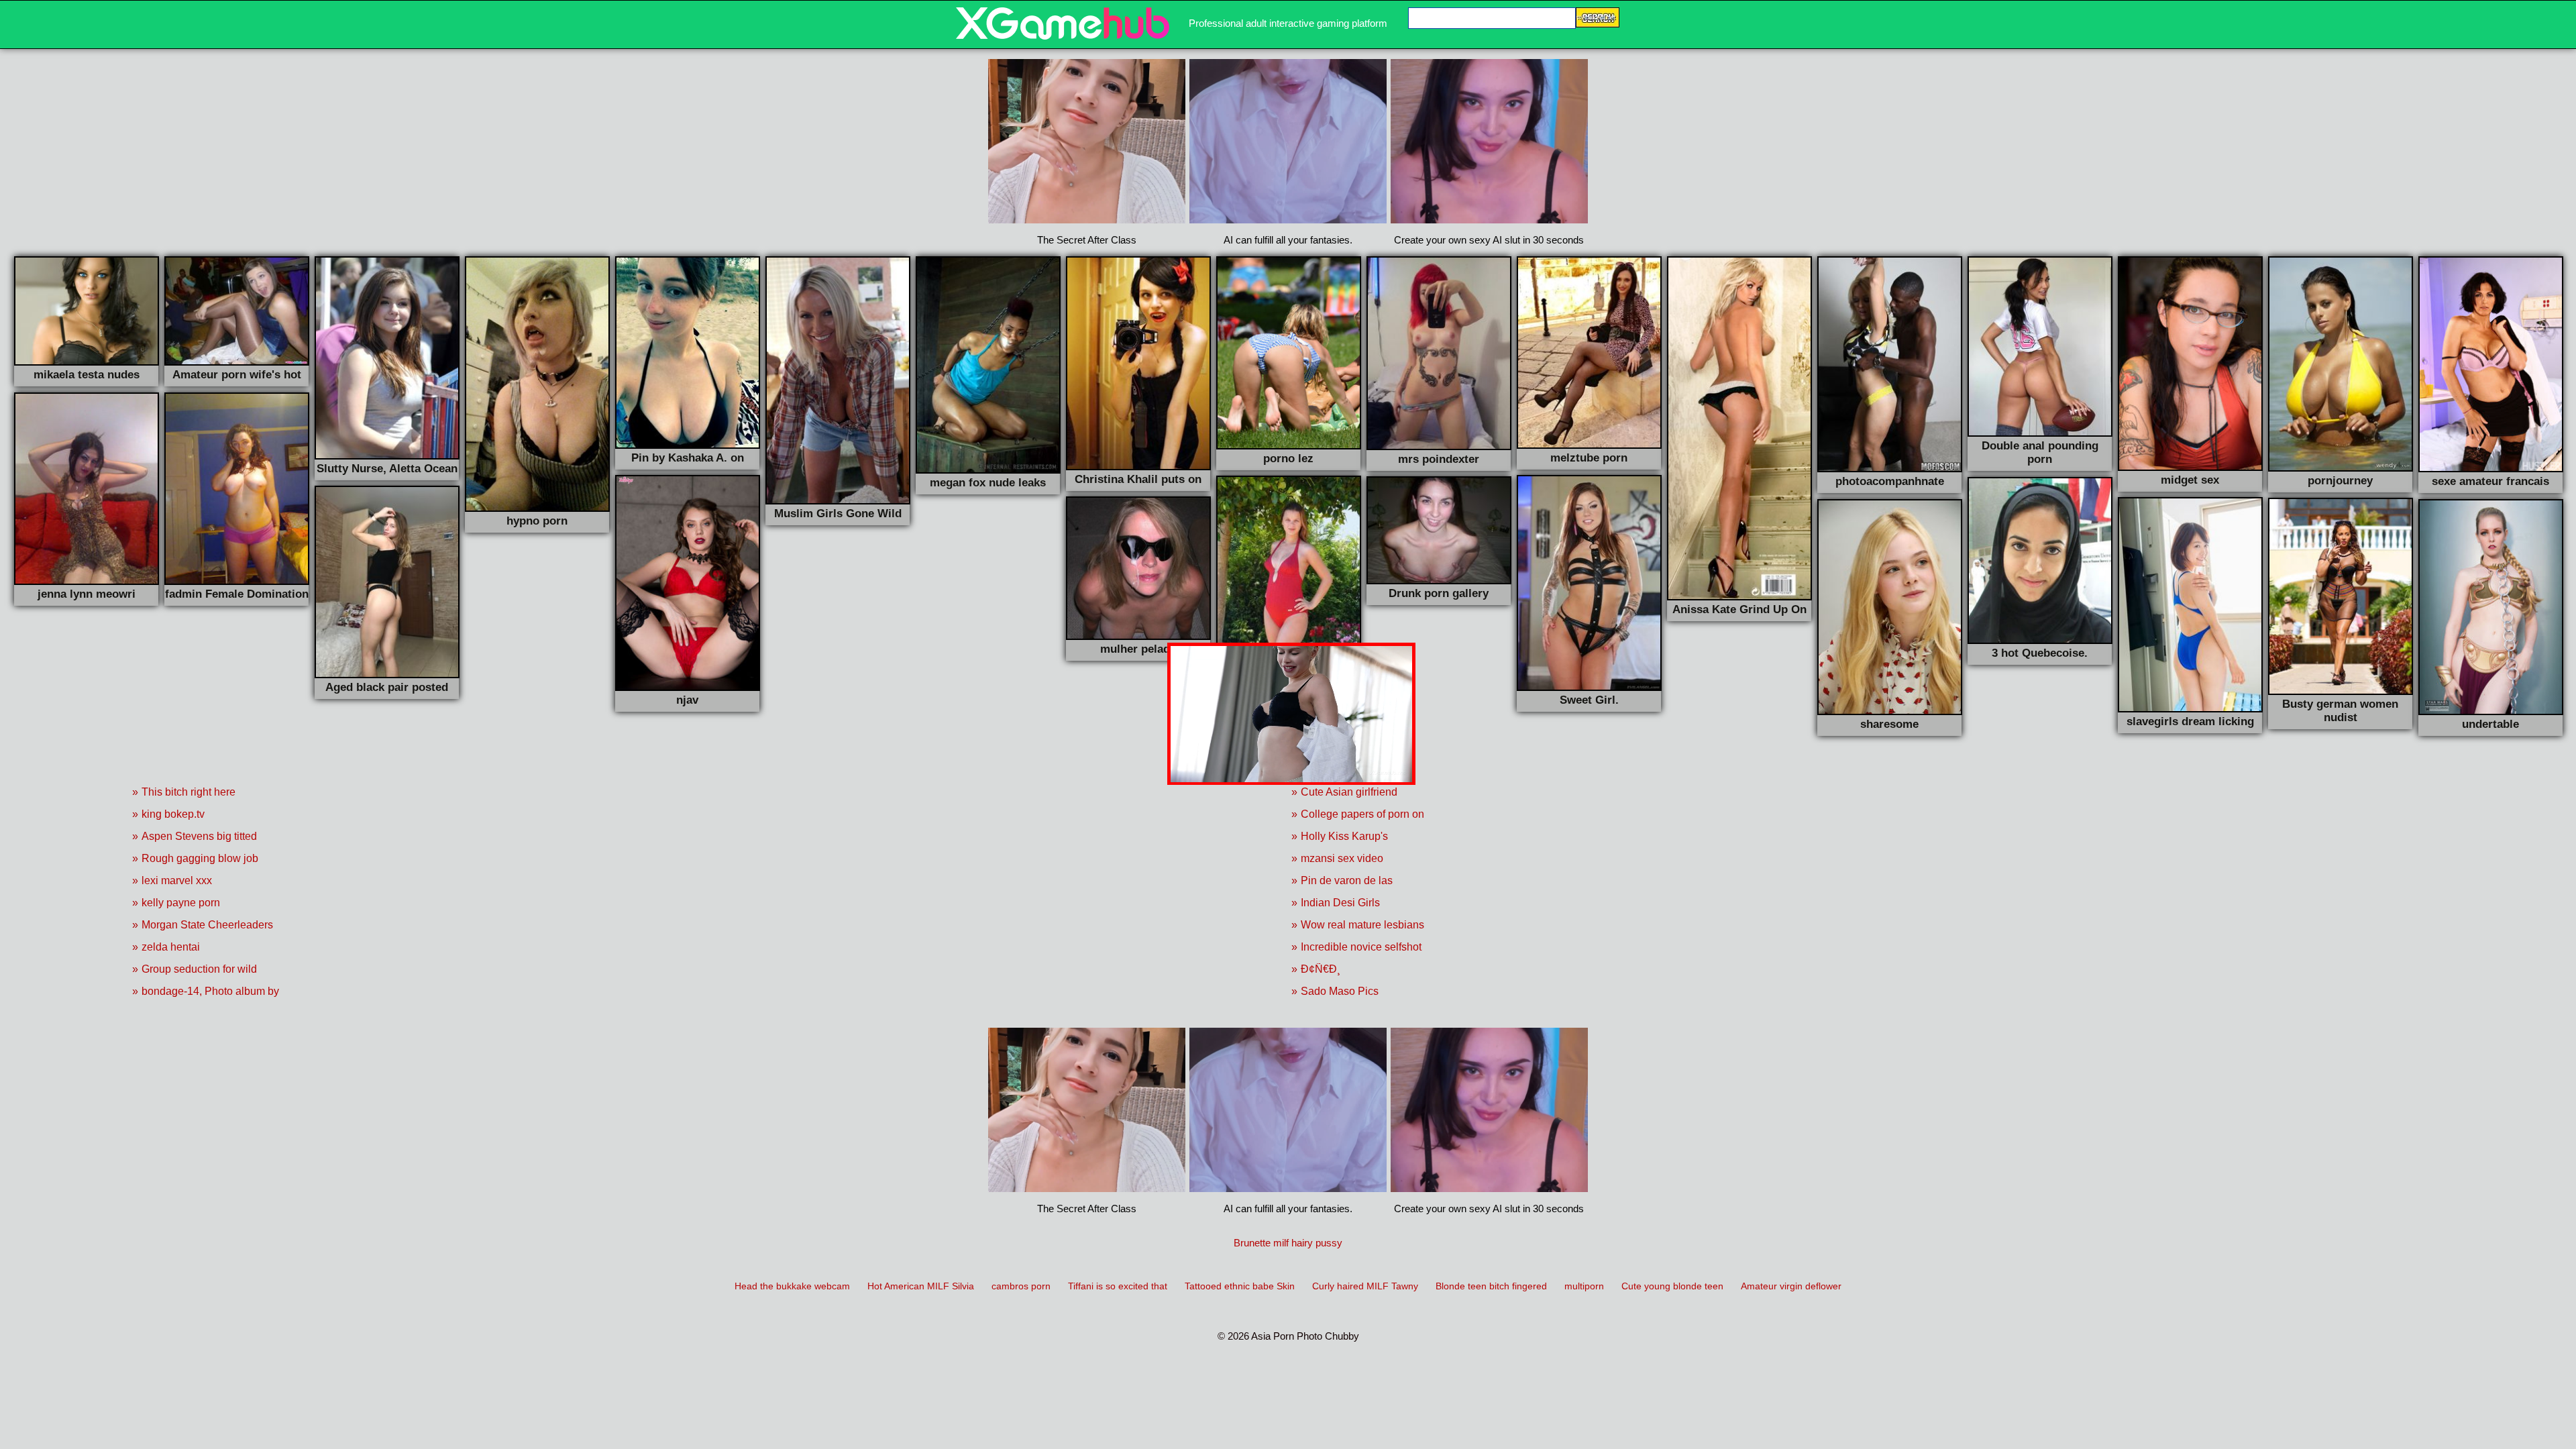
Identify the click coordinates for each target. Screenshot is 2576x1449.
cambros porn (1021, 1286)
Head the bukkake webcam (792, 1286)
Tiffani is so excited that (1118, 1286)
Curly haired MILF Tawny (1365, 1286)
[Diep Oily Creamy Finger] (1063, 36)
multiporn (1584, 1286)
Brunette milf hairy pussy (1288, 1243)
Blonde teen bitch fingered (1491, 1286)
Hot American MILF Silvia (921, 1286)
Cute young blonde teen (1672, 1286)
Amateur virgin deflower (1791, 1286)
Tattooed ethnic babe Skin (1240, 1286)
